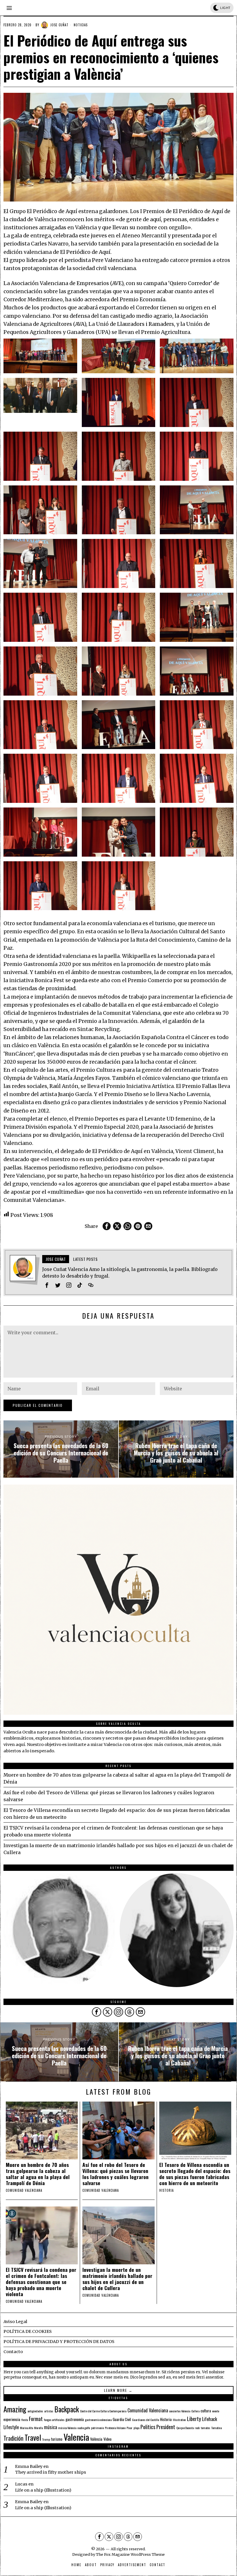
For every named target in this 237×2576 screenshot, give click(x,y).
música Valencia (67, 2428)
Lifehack (210, 2419)
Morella (38, 2428)
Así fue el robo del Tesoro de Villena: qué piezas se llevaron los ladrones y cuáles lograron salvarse (115, 2174)
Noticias (81, 25)
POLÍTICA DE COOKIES (28, 2331)
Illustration (179, 2420)
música (50, 2427)
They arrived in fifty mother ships (51, 2472)
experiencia (12, 2419)
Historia (166, 2190)
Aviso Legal (15, 2322)
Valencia (76, 2437)
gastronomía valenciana (98, 2420)
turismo (57, 2439)
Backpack (67, 2409)
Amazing (15, 2409)
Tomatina (216, 2428)
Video (108, 2439)
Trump (46, 2439)
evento (216, 2411)
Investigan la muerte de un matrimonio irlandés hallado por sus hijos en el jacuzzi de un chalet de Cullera (117, 2279)
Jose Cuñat (59, 25)
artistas (49, 2411)
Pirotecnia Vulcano (115, 2428)
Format (36, 2419)
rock (197, 2428)
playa (136, 2428)
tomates (205, 2428)
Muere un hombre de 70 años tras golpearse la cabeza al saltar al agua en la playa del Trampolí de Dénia (38, 2174)
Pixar (129, 2428)
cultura (206, 2411)
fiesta (25, 2420)
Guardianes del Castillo (146, 2420)
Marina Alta (26, 2428)
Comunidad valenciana (24, 2190)
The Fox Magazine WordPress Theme (130, 2554)
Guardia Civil (122, 2419)
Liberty (194, 2419)
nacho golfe (84, 2428)
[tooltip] (107, 1226)
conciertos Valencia (180, 2411)
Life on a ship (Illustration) (43, 2490)
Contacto (13, 2352)
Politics (148, 2427)
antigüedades (35, 2411)
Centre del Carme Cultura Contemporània (103, 2411)
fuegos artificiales (54, 2420)
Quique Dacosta (185, 2428)
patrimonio (97, 2428)
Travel (33, 2437)
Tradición (13, 2438)
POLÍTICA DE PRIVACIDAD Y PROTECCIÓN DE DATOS (59, 2342)
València (96, 2439)
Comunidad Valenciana (148, 2410)
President (166, 2427)
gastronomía (75, 2419)
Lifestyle (11, 2427)
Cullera (195, 2411)
